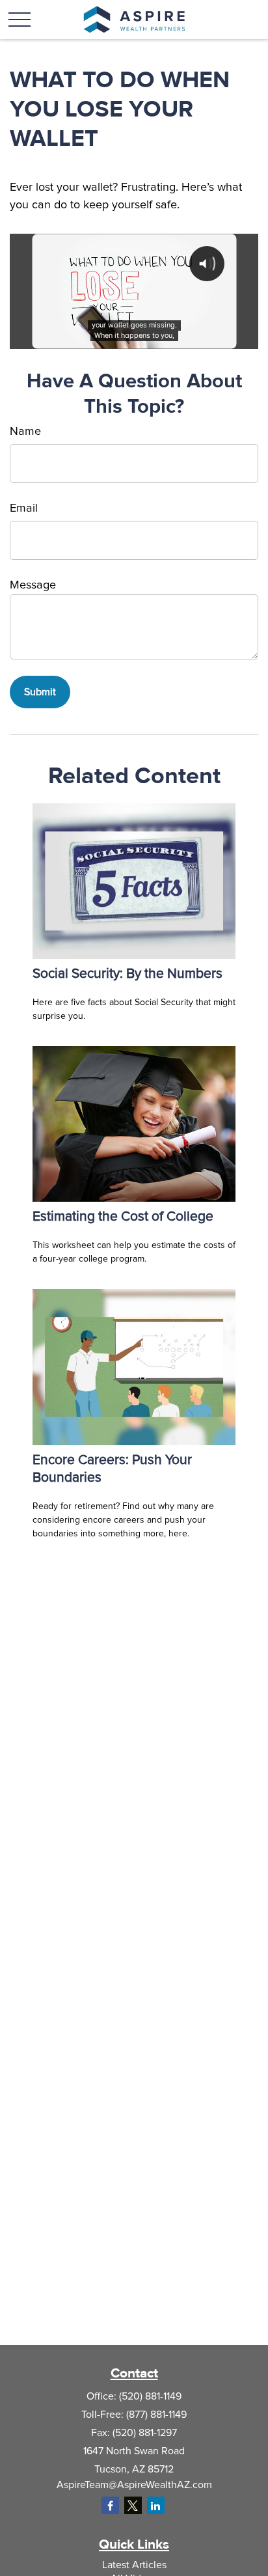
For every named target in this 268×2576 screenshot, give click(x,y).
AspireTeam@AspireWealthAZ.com (134, 2485)
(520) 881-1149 (150, 2396)
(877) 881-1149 (156, 2415)
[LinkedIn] (156, 2505)
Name (25, 432)
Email (24, 508)
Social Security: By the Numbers (127, 974)
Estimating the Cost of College (123, 1216)
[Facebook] (110, 2505)
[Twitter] (133, 2505)
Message (33, 585)
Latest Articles (134, 2565)
